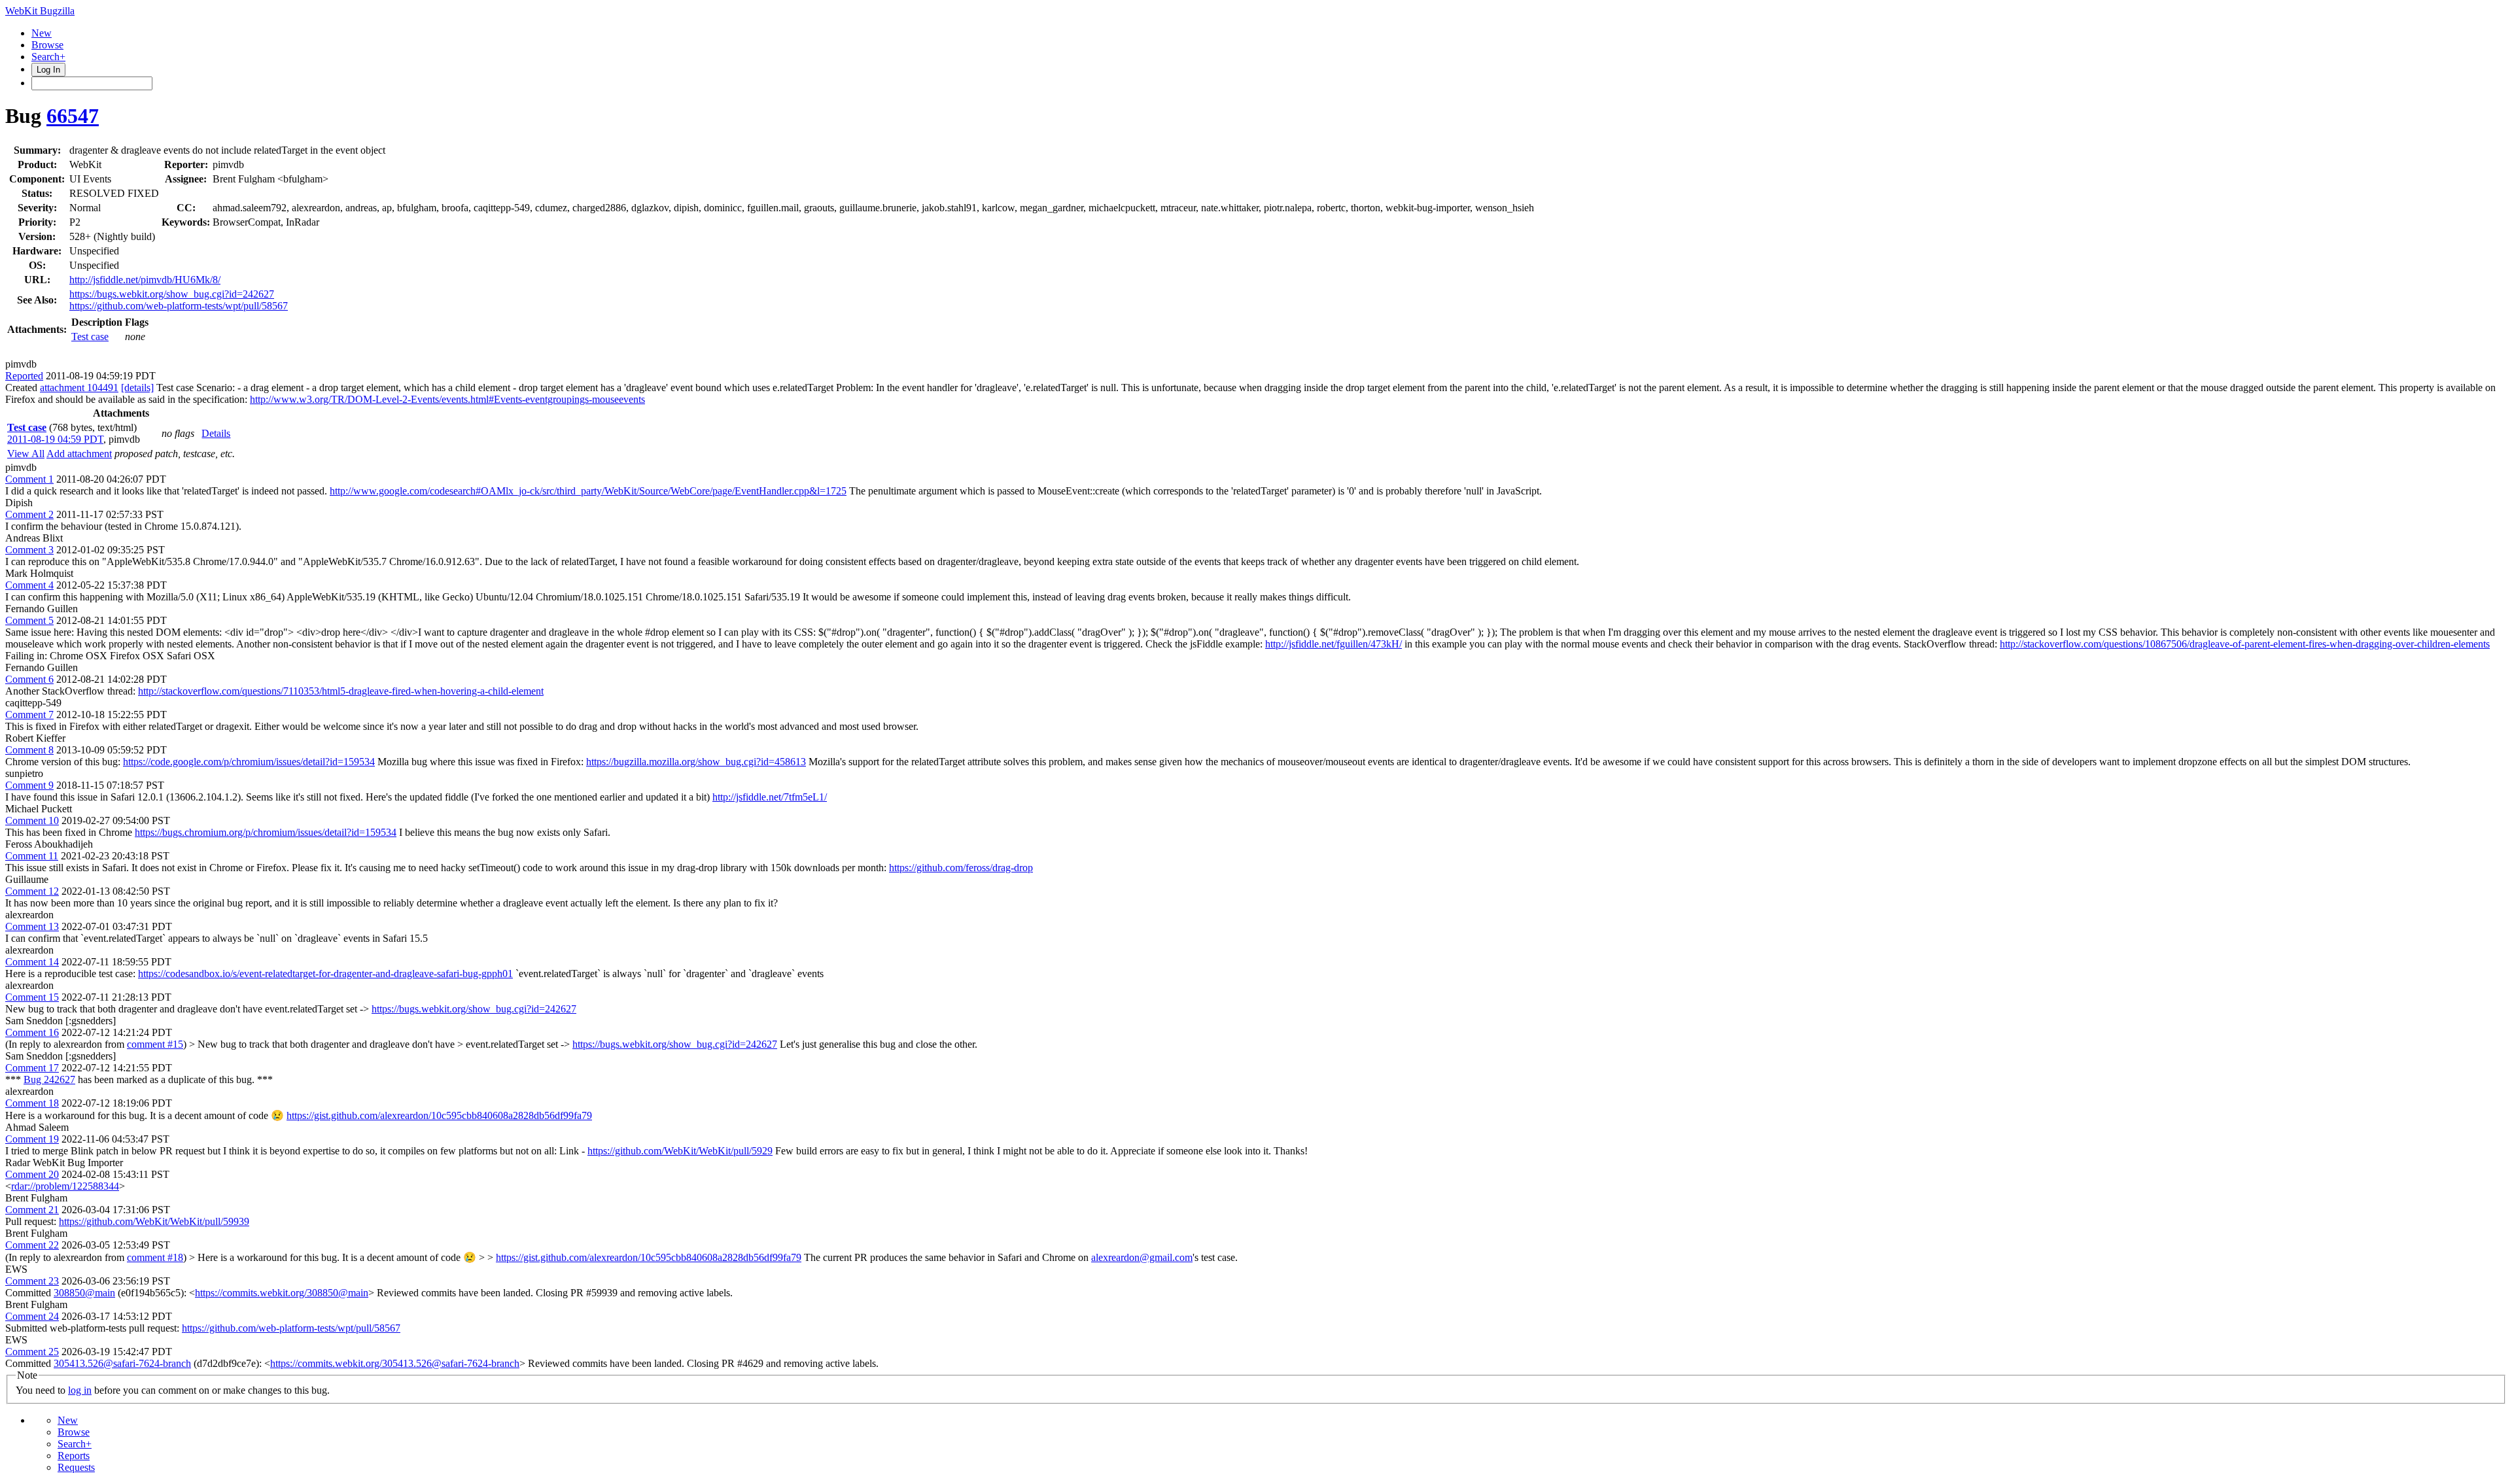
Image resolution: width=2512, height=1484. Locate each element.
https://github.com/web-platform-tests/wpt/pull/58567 (179, 306)
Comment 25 (32, 1352)
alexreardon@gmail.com (1142, 1257)
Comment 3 (29, 550)
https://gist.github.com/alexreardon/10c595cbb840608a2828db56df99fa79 (439, 1115)
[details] (137, 388)
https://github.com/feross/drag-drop (961, 868)
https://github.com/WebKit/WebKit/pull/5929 (680, 1151)
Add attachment (79, 454)
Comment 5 (29, 620)
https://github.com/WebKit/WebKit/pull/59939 (154, 1221)
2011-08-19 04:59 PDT (55, 439)
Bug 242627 (49, 1079)
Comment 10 (32, 820)
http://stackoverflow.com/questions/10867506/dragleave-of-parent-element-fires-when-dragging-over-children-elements (2245, 644)
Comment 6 (29, 679)
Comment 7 (29, 715)
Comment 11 (32, 856)
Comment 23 (32, 1281)
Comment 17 (32, 1068)
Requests (76, 1467)
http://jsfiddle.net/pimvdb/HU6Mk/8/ (145, 280)
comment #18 (155, 1257)
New (42, 33)
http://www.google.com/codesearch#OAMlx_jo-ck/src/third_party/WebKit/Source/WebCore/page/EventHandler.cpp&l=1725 (588, 491)
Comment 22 (32, 1245)
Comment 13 (32, 926)
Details (216, 433)
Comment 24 (32, 1316)
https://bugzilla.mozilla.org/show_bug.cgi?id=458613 (696, 762)
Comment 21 (32, 1210)
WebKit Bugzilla (40, 11)
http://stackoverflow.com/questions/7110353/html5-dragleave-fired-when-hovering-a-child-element (341, 691)
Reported (24, 376)
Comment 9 (29, 785)
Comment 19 (32, 1139)
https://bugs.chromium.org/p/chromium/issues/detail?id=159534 (266, 832)
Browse (47, 45)
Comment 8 (29, 750)
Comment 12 (32, 891)
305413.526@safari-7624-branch (122, 1363)
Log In (48, 70)
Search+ (48, 57)
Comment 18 (32, 1103)
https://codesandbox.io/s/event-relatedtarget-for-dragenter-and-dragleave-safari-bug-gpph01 (325, 974)
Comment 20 (32, 1174)
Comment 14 (32, 962)
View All (26, 454)
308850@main (84, 1293)
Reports (74, 1456)
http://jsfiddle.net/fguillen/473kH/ (1334, 644)
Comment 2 (29, 514)
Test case (90, 336)
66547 (73, 116)
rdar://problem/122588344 (65, 1186)
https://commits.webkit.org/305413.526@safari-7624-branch (395, 1363)
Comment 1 (29, 479)
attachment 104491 (79, 388)
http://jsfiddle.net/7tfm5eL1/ (770, 797)
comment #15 (155, 1044)
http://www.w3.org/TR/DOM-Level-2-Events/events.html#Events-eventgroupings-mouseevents (447, 399)
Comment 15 (32, 997)
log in (80, 1390)
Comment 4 (29, 585)
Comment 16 (32, 1032)
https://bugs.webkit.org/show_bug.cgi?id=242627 (172, 294)
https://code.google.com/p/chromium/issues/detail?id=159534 (249, 762)
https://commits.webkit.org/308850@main (282, 1293)
